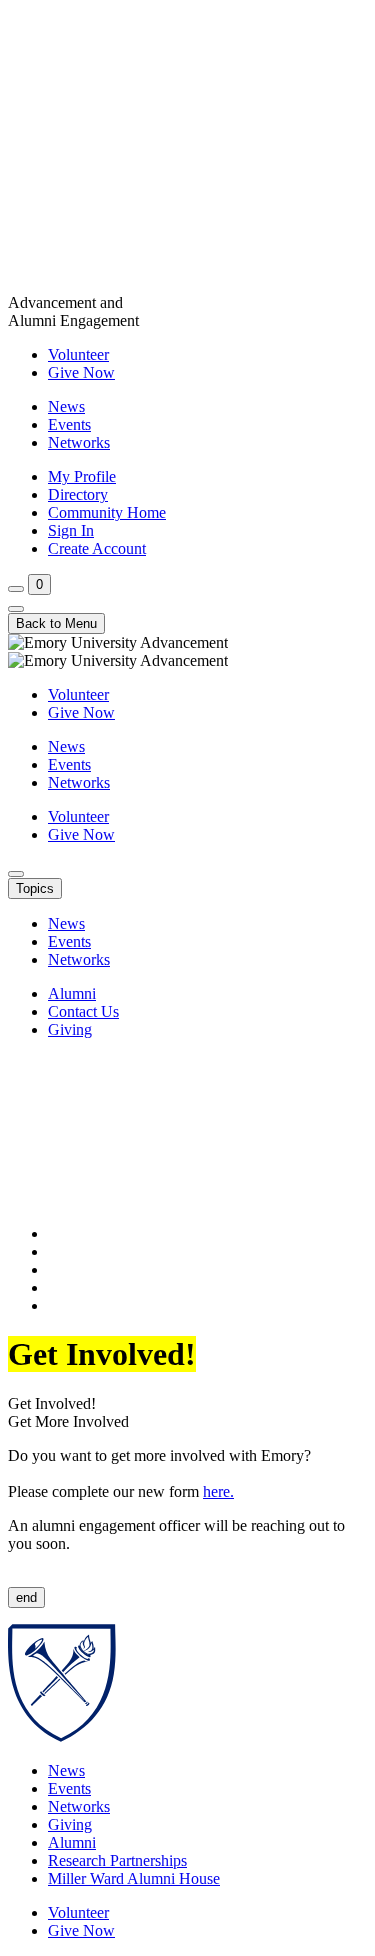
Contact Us (83, 1011)
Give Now (81, 372)
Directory (78, 494)
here (216, 1491)
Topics (35, 888)
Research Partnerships (117, 1860)
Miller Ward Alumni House (134, 1878)
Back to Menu (56, 623)
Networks (79, 442)
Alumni (72, 993)
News (66, 406)
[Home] (187, 151)
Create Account (97, 548)
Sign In (71, 530)
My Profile (82, 476)
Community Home (107, 512)
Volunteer (78, 354)
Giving (70, 1029)
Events (69, 424)
